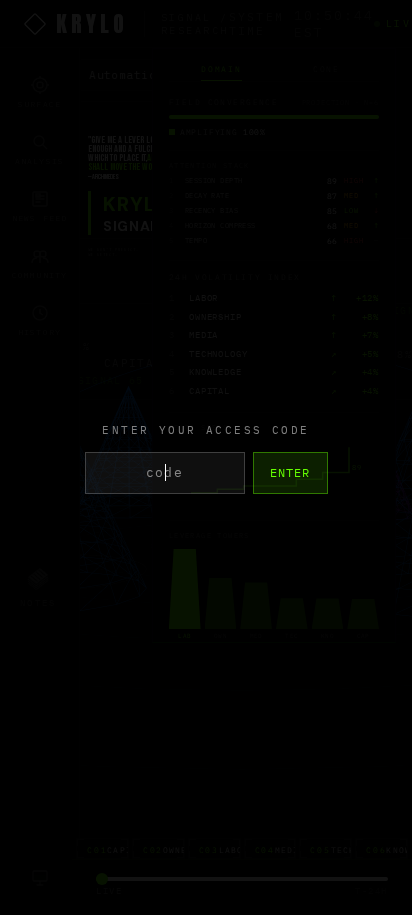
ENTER (290, 472)
